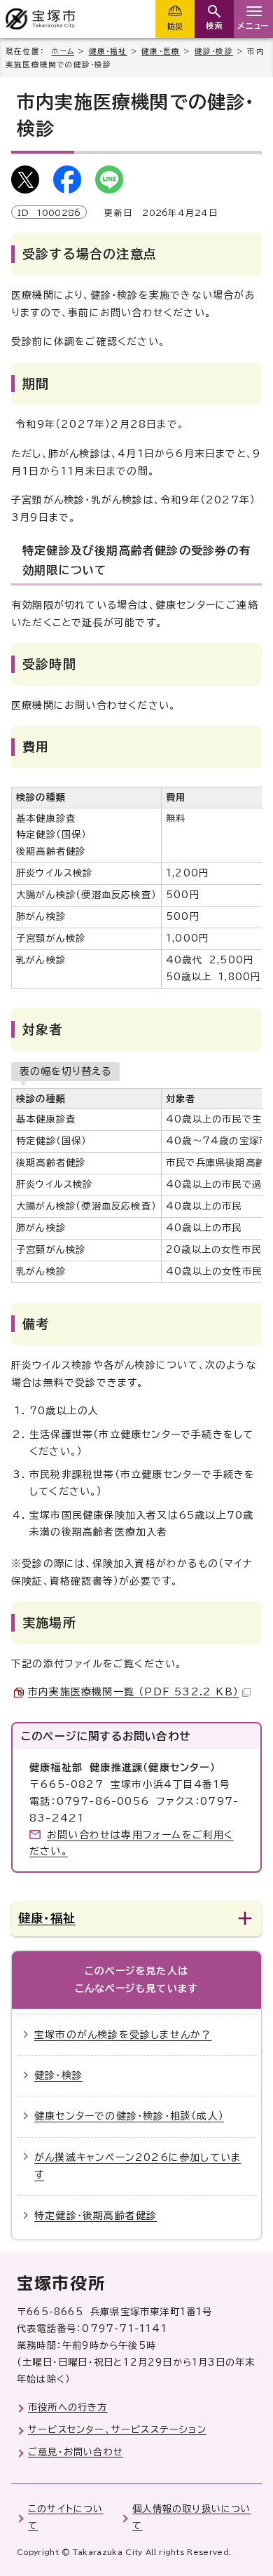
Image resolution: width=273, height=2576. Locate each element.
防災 (175, 26)
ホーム (63, 51)
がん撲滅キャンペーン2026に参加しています (138, 2166)
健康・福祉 (108, 51)
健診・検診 (214, 51)
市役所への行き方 (68, 2407)
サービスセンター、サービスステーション (117, 2429)
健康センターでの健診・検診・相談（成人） (129, 2116)
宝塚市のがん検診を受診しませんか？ (123, 2035)
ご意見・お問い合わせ (76, 2452)
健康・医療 (161, 51)
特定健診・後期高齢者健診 (96, 2216)
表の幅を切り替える (65, 1071)
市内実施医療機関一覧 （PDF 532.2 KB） (133, 1692)
